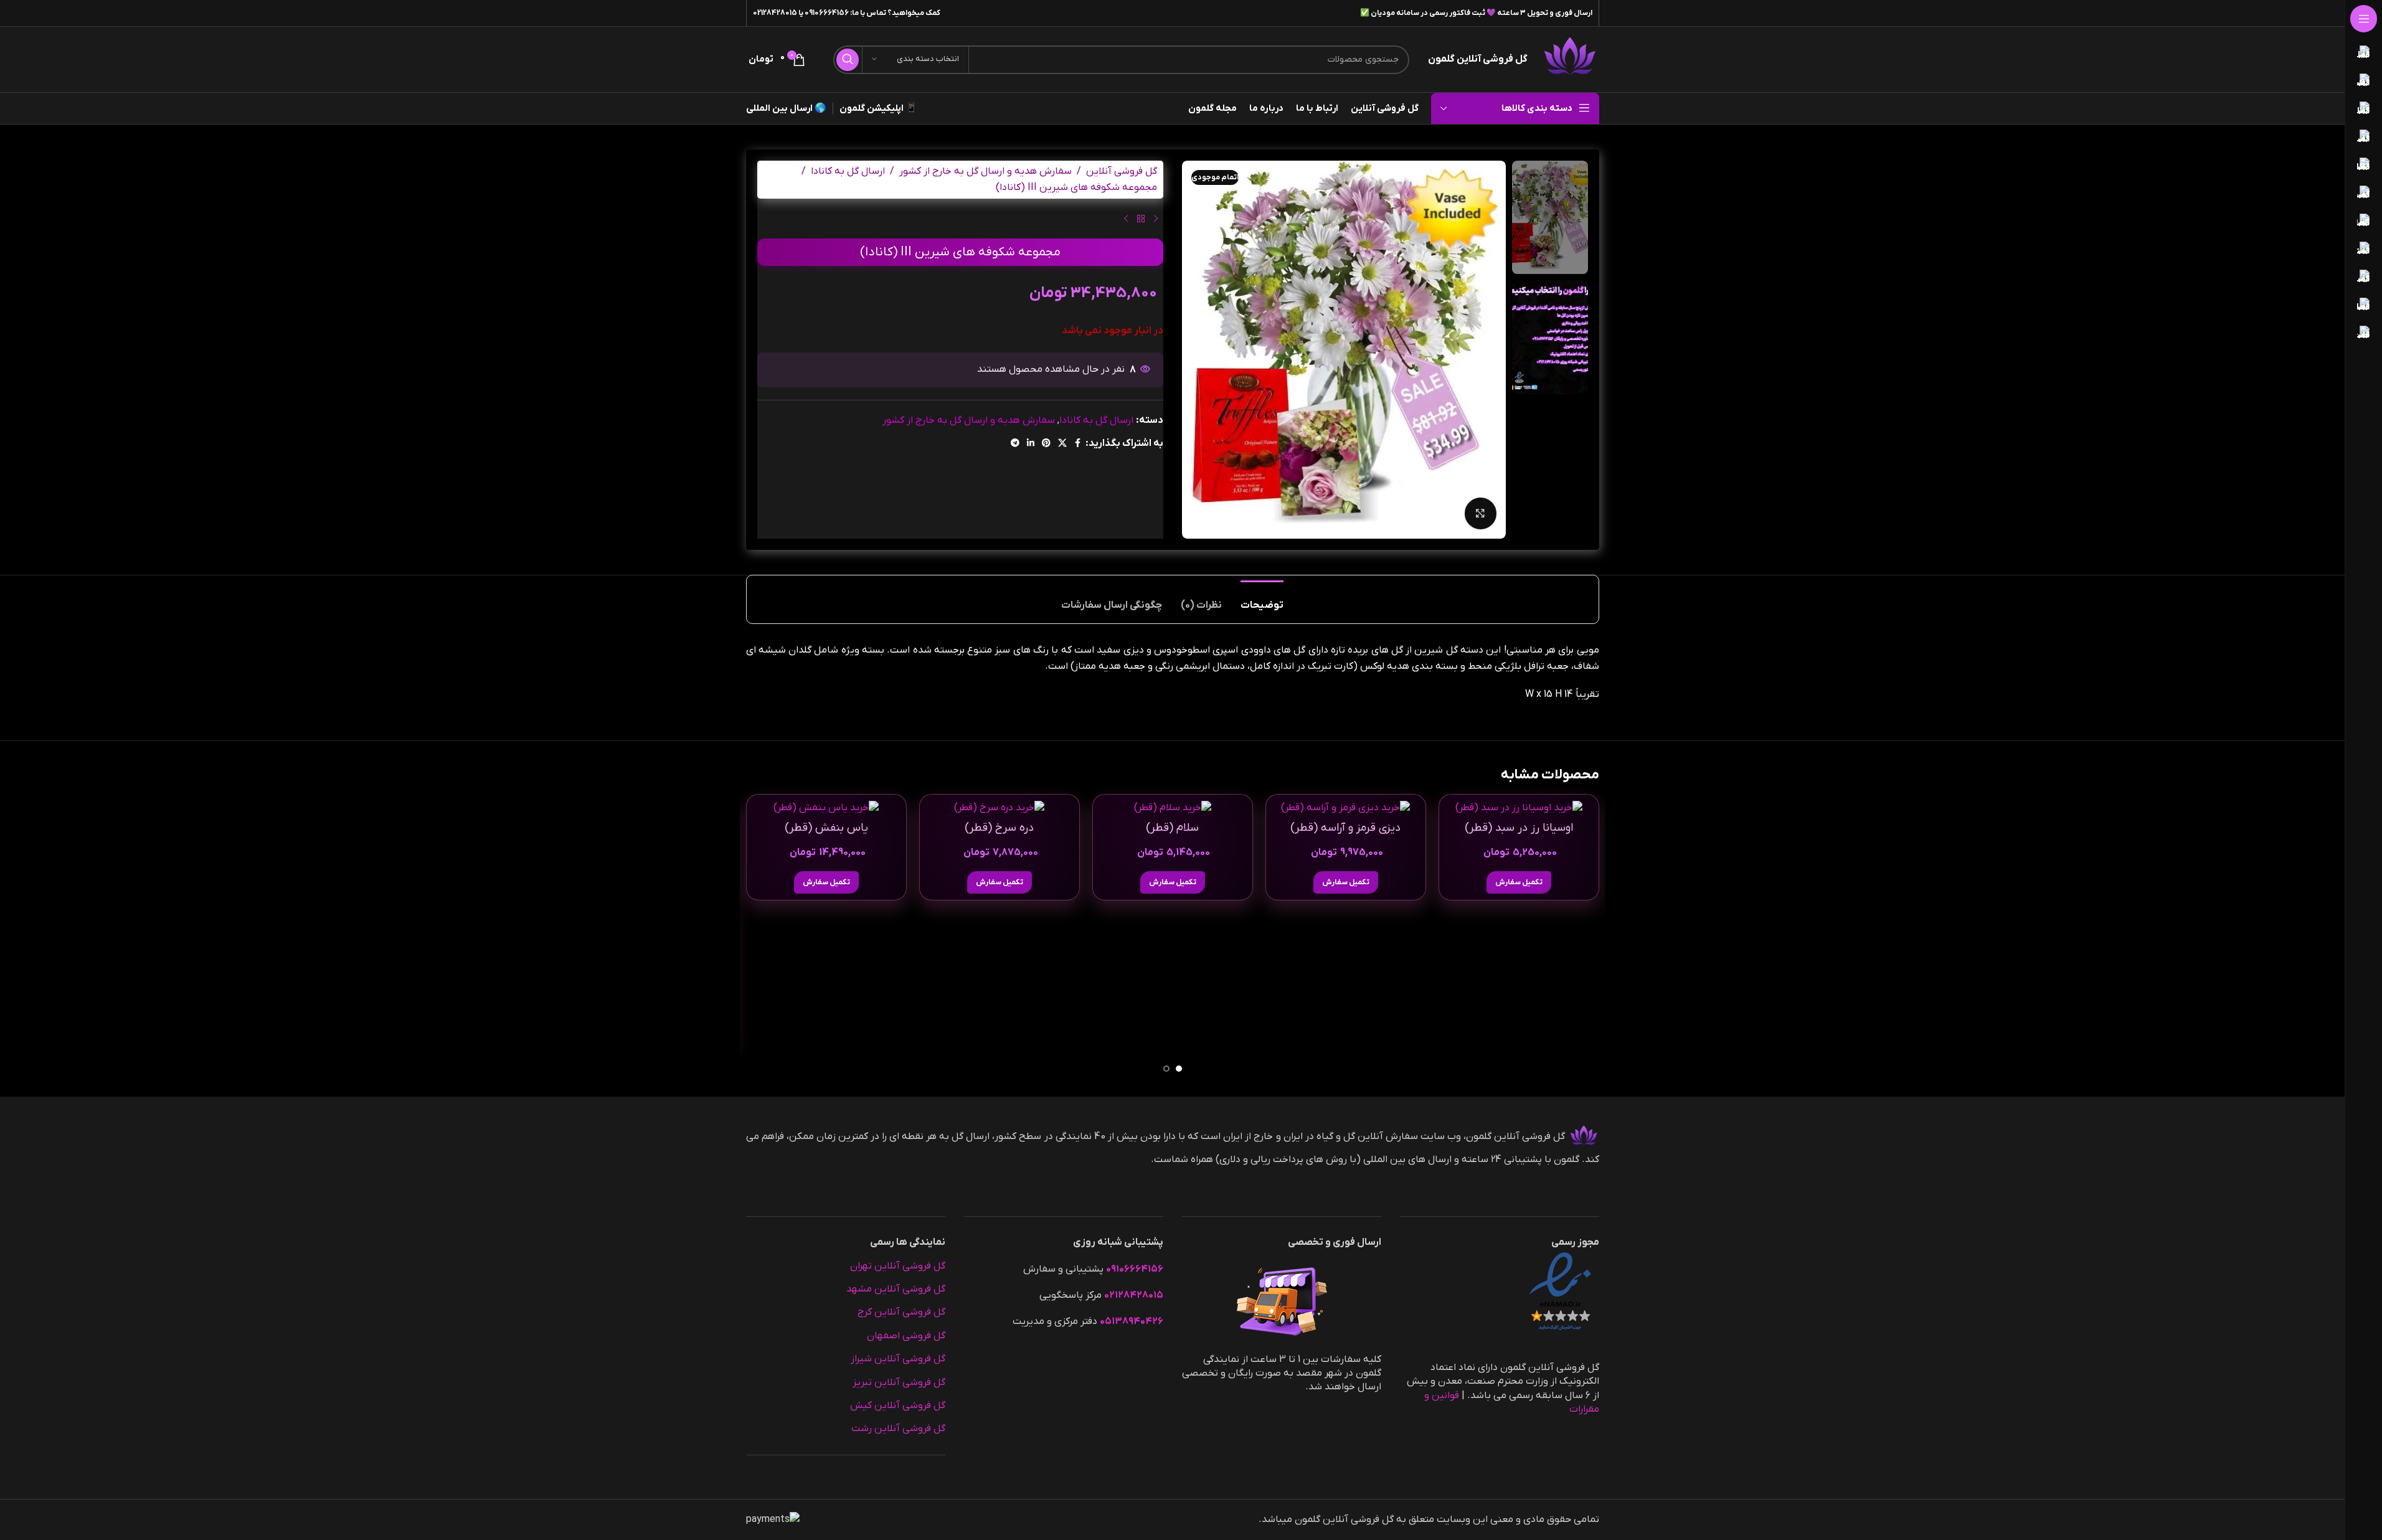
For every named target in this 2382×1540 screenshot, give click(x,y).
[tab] (1262, 599)
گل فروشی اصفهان (906, 1336)
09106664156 (827, 13)
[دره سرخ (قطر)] (1000, 808)
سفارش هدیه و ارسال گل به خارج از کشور (985, 171)
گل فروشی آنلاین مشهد (896, 1289)
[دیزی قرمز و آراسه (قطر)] (1346, 808)
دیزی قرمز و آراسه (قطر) (1345, 828)
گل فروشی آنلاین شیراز (898, 1359)
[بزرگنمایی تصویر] (1480, 513)
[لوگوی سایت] (1570, 59)
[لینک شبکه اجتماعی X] (1062, 444)
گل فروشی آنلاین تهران (898, 1266)
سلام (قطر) (1172, 828)
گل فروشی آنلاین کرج (901, 1312)
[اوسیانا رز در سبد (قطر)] (1519, 808)
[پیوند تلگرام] (1015, 444)
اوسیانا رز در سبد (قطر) (1519, 828)
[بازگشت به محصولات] (1141, 219)
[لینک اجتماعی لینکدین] (1031, 444)
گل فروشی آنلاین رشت (898, 1429)
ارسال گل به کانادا (848, 171)
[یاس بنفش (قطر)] (826, 808)
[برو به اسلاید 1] (1179, 1069)
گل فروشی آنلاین (1122, 171)
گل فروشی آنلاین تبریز (899, 1382)
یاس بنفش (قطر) (826, 828)
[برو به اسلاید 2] (1166, 1069)
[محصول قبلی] (1156, 219)
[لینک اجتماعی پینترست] (1046, 444)
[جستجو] (848, 60)
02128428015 (775, 13)
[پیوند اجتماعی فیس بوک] (1078, 444)
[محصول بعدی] (1126, 219)
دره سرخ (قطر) (999, 828)
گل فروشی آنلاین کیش (898, 1405)
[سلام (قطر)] (1173, 808)
